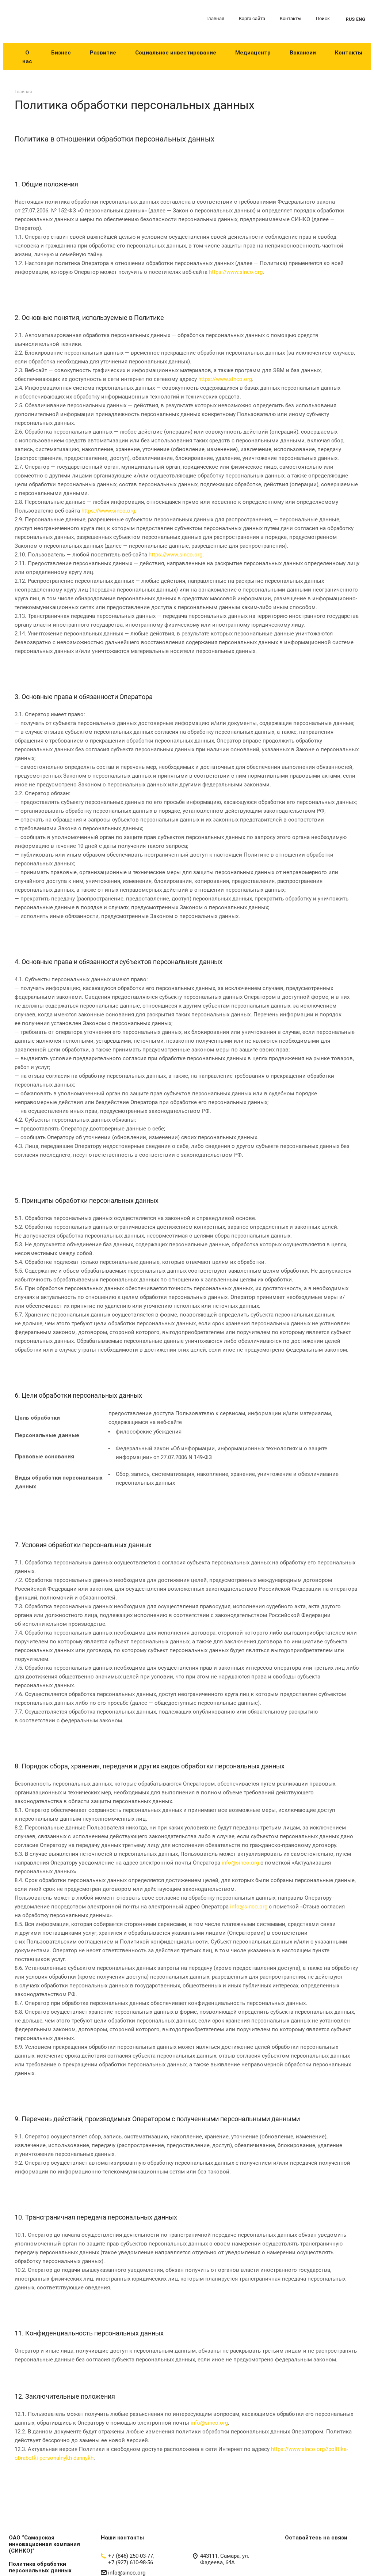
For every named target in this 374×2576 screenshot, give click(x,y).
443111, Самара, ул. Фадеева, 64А (225, 2559)
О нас (27, 57)
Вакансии (303, 53)
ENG (361, 19)
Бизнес (61, 53)
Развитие (103, 53)
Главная (215, 18)
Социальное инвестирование (176, 53)
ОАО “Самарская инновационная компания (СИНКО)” (44, 2544)
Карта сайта (252, 18)
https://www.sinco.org (236, 272)
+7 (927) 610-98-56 (131, 2562)
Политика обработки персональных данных (40, 2567)
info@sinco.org (240, 1863)
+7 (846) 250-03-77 (131, 2556)
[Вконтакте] (292, 2561)
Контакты (291, 18)
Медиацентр (253, 53)
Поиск (323, 18)
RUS (350, 19)
